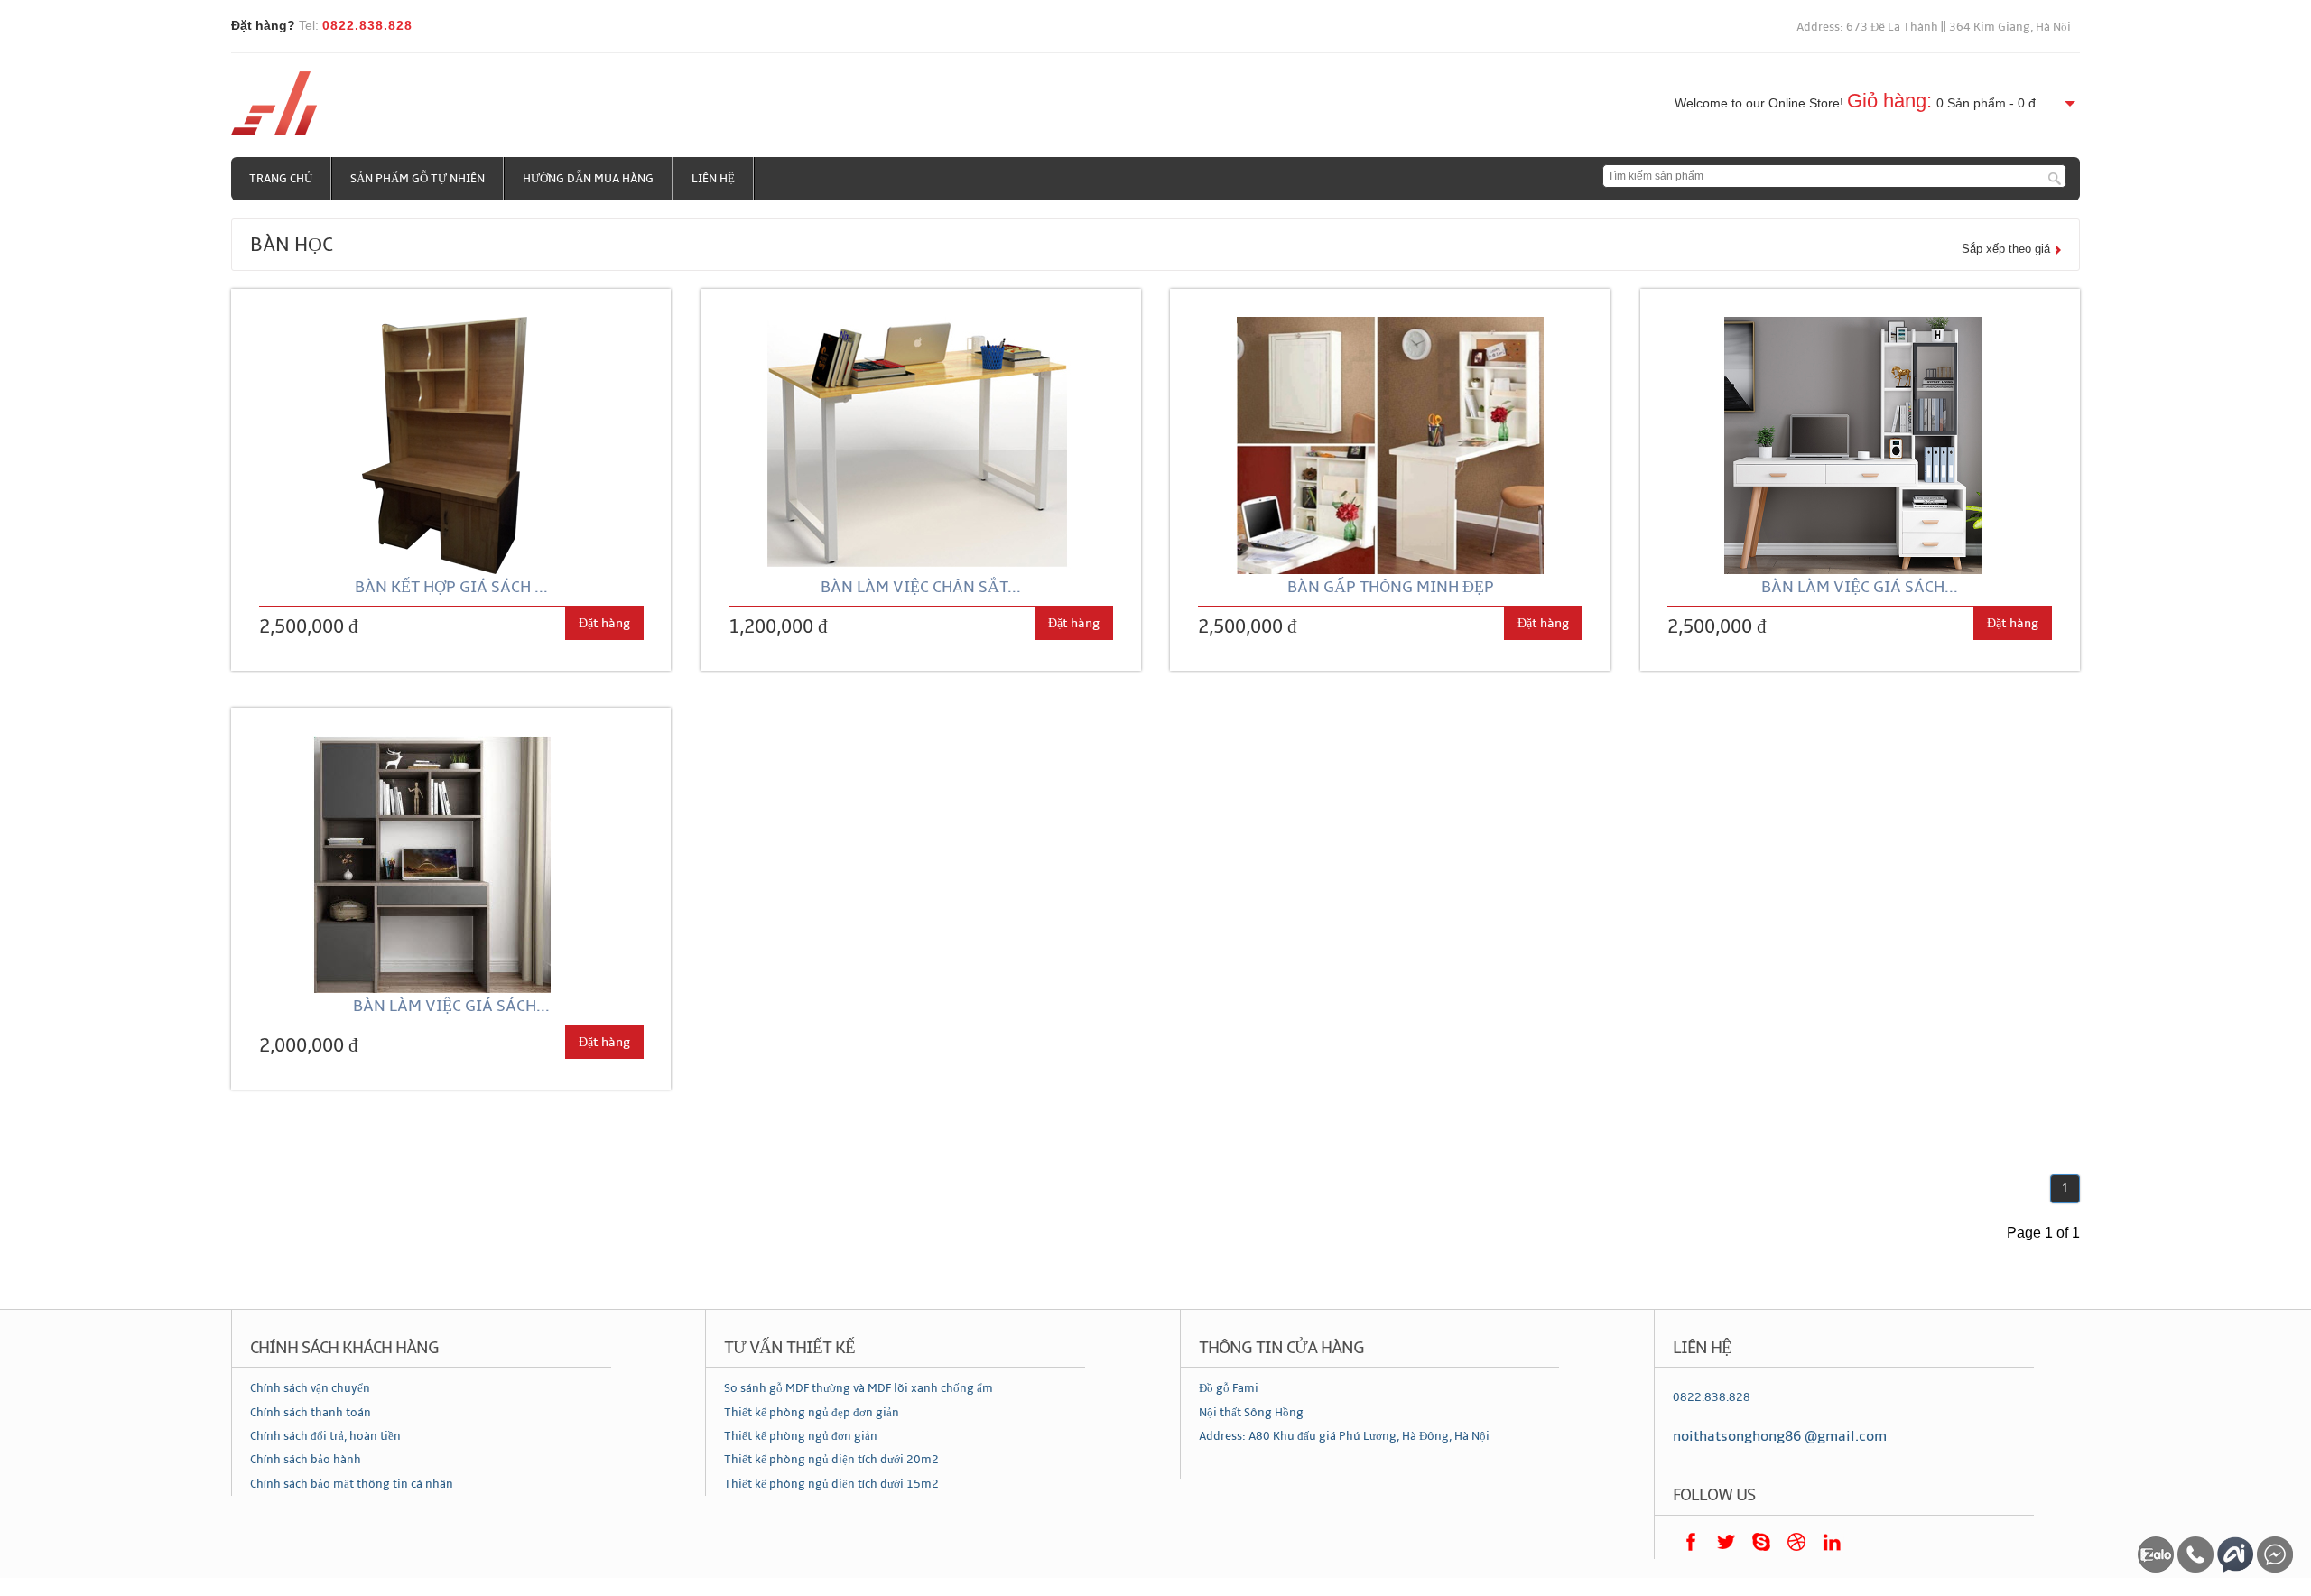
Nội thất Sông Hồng (1251, 1413)
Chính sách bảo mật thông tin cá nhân (352, 1484)
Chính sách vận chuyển (310, 1388)
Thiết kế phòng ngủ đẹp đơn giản (812, 1413)
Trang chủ (281, 179)
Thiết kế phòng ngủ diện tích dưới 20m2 (831, 1460)
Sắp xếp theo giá (2006, 249)
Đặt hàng (604, 623)
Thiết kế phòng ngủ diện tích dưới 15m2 (831, 1484)
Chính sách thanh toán (311, 1413)
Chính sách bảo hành (306, 1460)
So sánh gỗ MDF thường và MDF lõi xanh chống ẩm (859, 1388)
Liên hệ (713, 179)
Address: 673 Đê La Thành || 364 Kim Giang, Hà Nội (1934, 27)
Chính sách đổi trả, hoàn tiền (325, 1436)
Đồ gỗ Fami (1229, 1388)
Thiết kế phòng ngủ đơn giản (801, 1436)
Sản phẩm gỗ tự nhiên (418, 179)
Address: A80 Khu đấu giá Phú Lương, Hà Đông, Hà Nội (1344, 1436)
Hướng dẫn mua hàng (588, 179)
